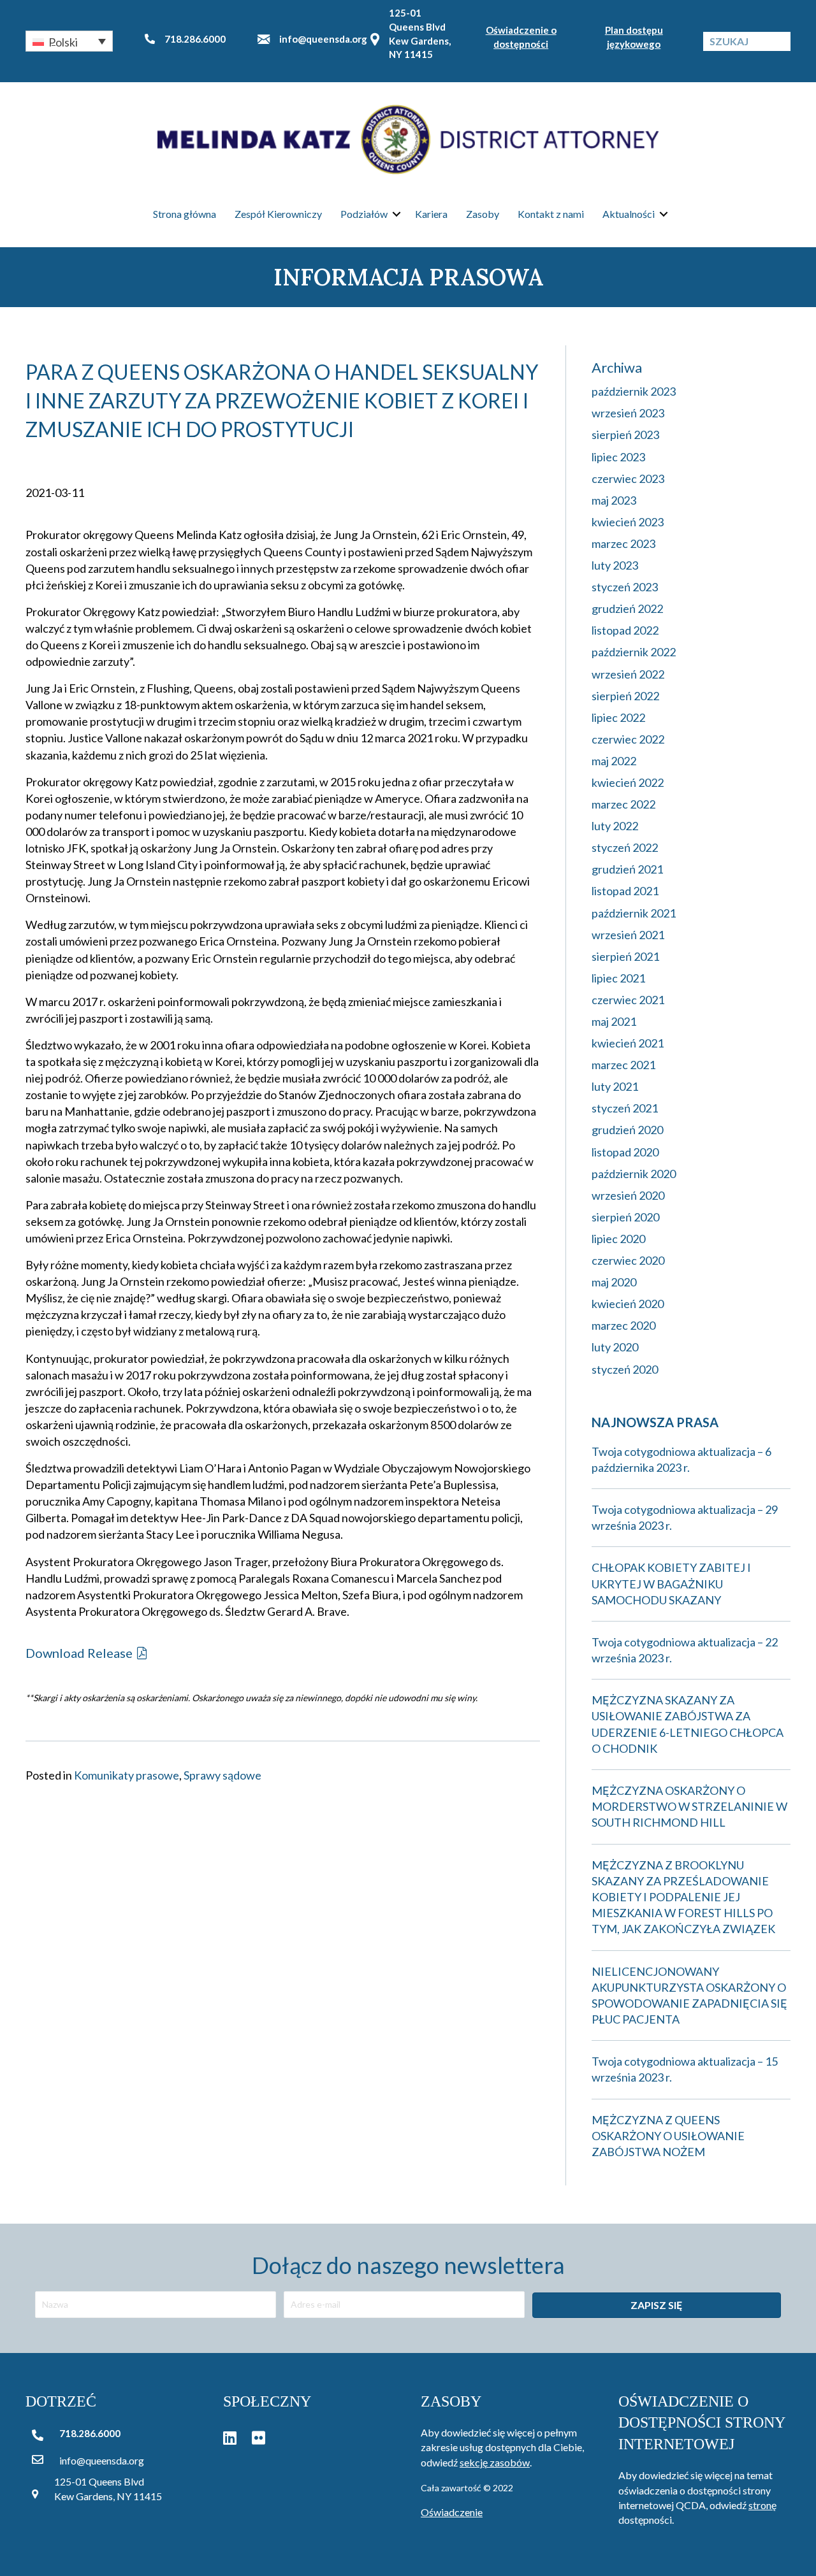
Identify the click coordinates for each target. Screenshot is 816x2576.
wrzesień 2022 (628, 674)
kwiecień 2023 (628, 522)
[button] (69, 41)
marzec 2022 (623, 804)
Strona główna (185, 214)
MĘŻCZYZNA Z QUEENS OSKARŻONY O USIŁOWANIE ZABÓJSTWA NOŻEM (668, 2136)
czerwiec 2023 (628, 479)
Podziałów (364, 214)
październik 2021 (634, 913)
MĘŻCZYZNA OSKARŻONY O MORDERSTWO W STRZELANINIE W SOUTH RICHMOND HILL (689, 1806)
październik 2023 (634, 391)
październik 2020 (634, 1174)
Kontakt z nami (551, 214)
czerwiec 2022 (628, 739)
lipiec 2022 (618, 717)
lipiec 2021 (618, 978)
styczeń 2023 (625, 587)
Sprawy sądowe (222, 1775)
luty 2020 (615, 1347)
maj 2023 (614, 500)
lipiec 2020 (618, 1239)
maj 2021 (614, 1021)
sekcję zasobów (495, 2462)
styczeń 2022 (625, 847)
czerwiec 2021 (628, 1000)
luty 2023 (615, 565)
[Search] (781, 41)
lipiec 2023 (618, 457)
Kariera (431, 214)
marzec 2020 (623, 1325)
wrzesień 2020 (628, 1195)
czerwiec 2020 (628, 1260)
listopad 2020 (625, 1152)
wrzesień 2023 (628, 413)
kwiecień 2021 (628, 1043)
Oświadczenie (452, 2512)
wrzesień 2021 (628, 935)
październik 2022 (634, 652)
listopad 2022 (625, 630)
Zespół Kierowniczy (278, 214)
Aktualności (629, 214)
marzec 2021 (623, 1065)
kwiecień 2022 (628, 782)
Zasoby (483, 214)
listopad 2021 (625, 891)
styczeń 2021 (625, 1108)
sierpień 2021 (625, 956)
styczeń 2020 (625, 1369)
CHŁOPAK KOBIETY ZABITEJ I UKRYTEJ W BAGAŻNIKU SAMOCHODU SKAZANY (671, 1583)
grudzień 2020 (627, 1130)
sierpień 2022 (625, 696)
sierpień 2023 (625, 435)
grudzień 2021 (627, 869)
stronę (762, 2505)
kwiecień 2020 (628, 1304)
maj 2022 (614, 761)
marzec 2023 (623, 543)
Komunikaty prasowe (127, 1775)
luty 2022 (615, 826)
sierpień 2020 (625, 1217)
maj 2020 (614, 1282)
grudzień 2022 (627, 608)
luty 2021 (615, 1086)
